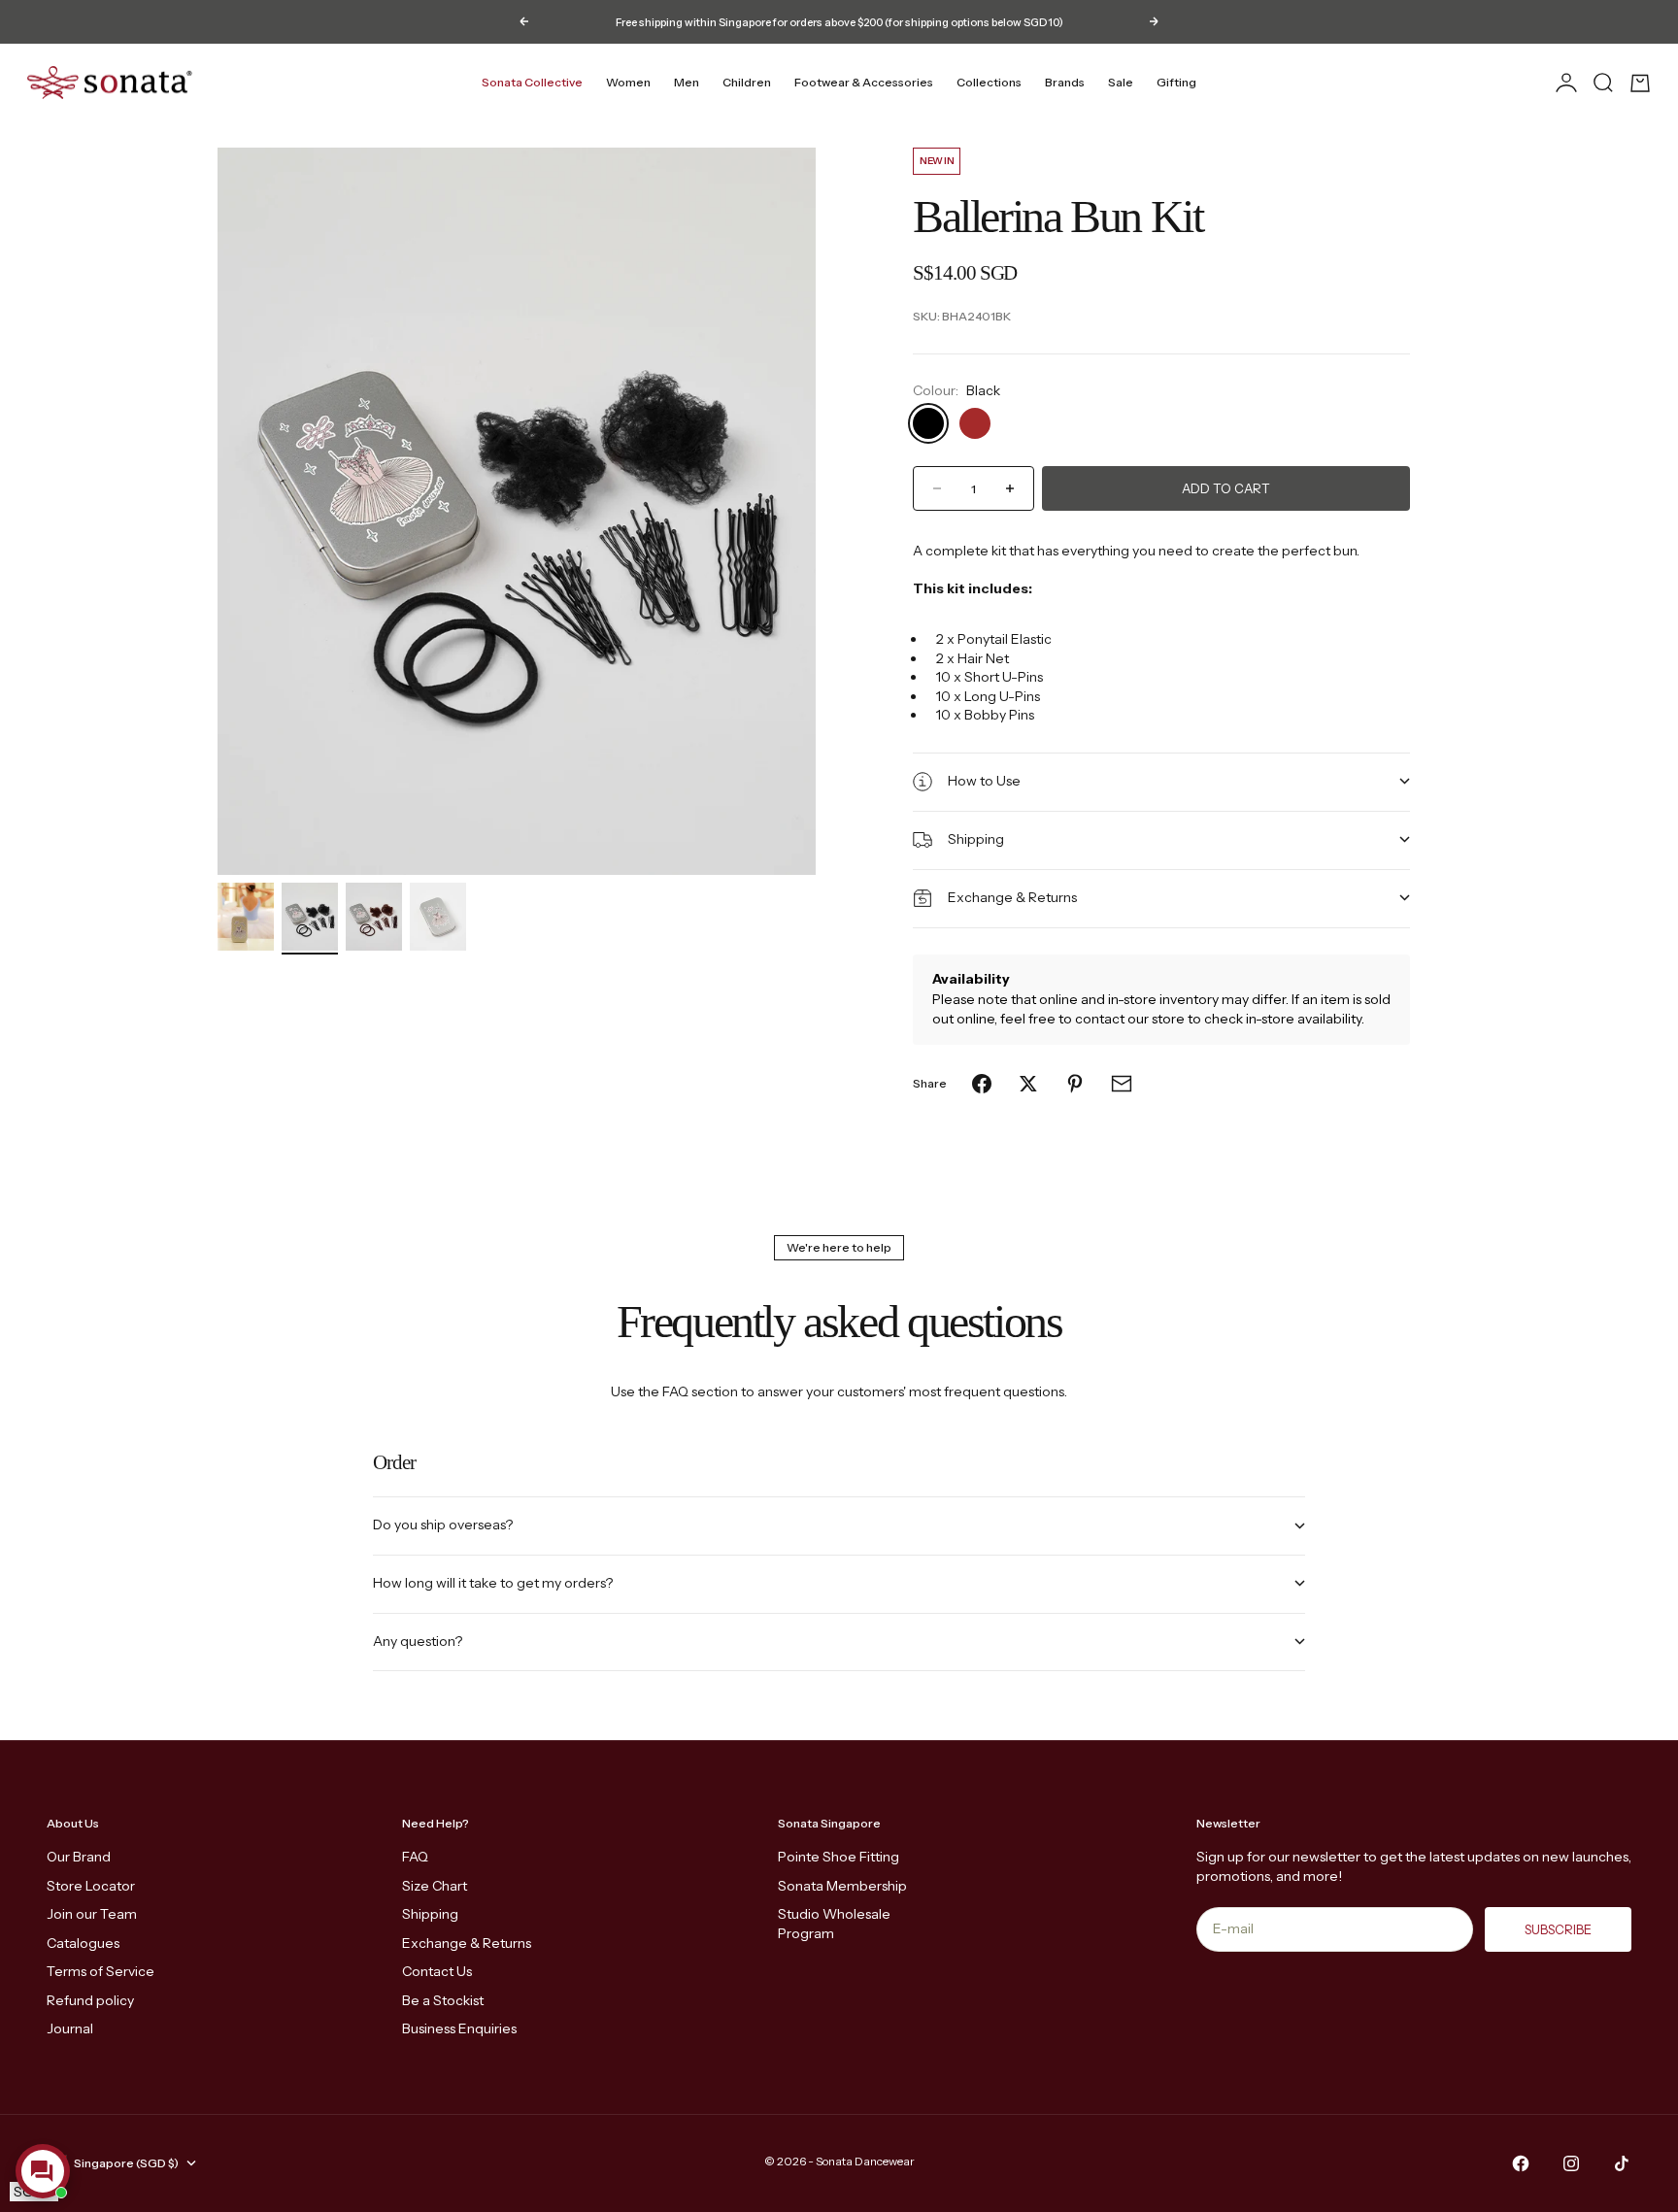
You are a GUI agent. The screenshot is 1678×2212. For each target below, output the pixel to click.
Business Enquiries (459, 2028)
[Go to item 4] (438, 917)
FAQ (415, 1857)
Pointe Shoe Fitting (839, 1857)
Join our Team (92, 1914)
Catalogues (83, 1943)
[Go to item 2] (310, 917)
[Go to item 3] (374, 917)
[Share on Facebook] (982, 1084)
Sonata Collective (532, 82)
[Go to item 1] (246, 917)
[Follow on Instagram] (1571, 2163)
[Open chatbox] (43, 2171)
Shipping (430, 1914)
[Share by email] (1122, 1084)
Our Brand (79, 1857)
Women (628, 82)
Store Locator (91, 1886)
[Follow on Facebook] (1521, 2163)
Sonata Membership (842, 1886)
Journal (70, 2028)
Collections (989, 82)
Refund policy (90, 2000)
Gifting (1176, 82)
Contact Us (437, 1971)
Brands (1065, 82)
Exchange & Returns (467, 1943)
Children (747, 82)
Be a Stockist (443, 2000)
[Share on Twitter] (1028, 1084)
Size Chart (435, 1886)
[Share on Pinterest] (1075, 1084)
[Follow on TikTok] (1622, 2163)
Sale (1121, 82)
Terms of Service (101, 1971)
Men (687, 82)
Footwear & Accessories (864, 82)
